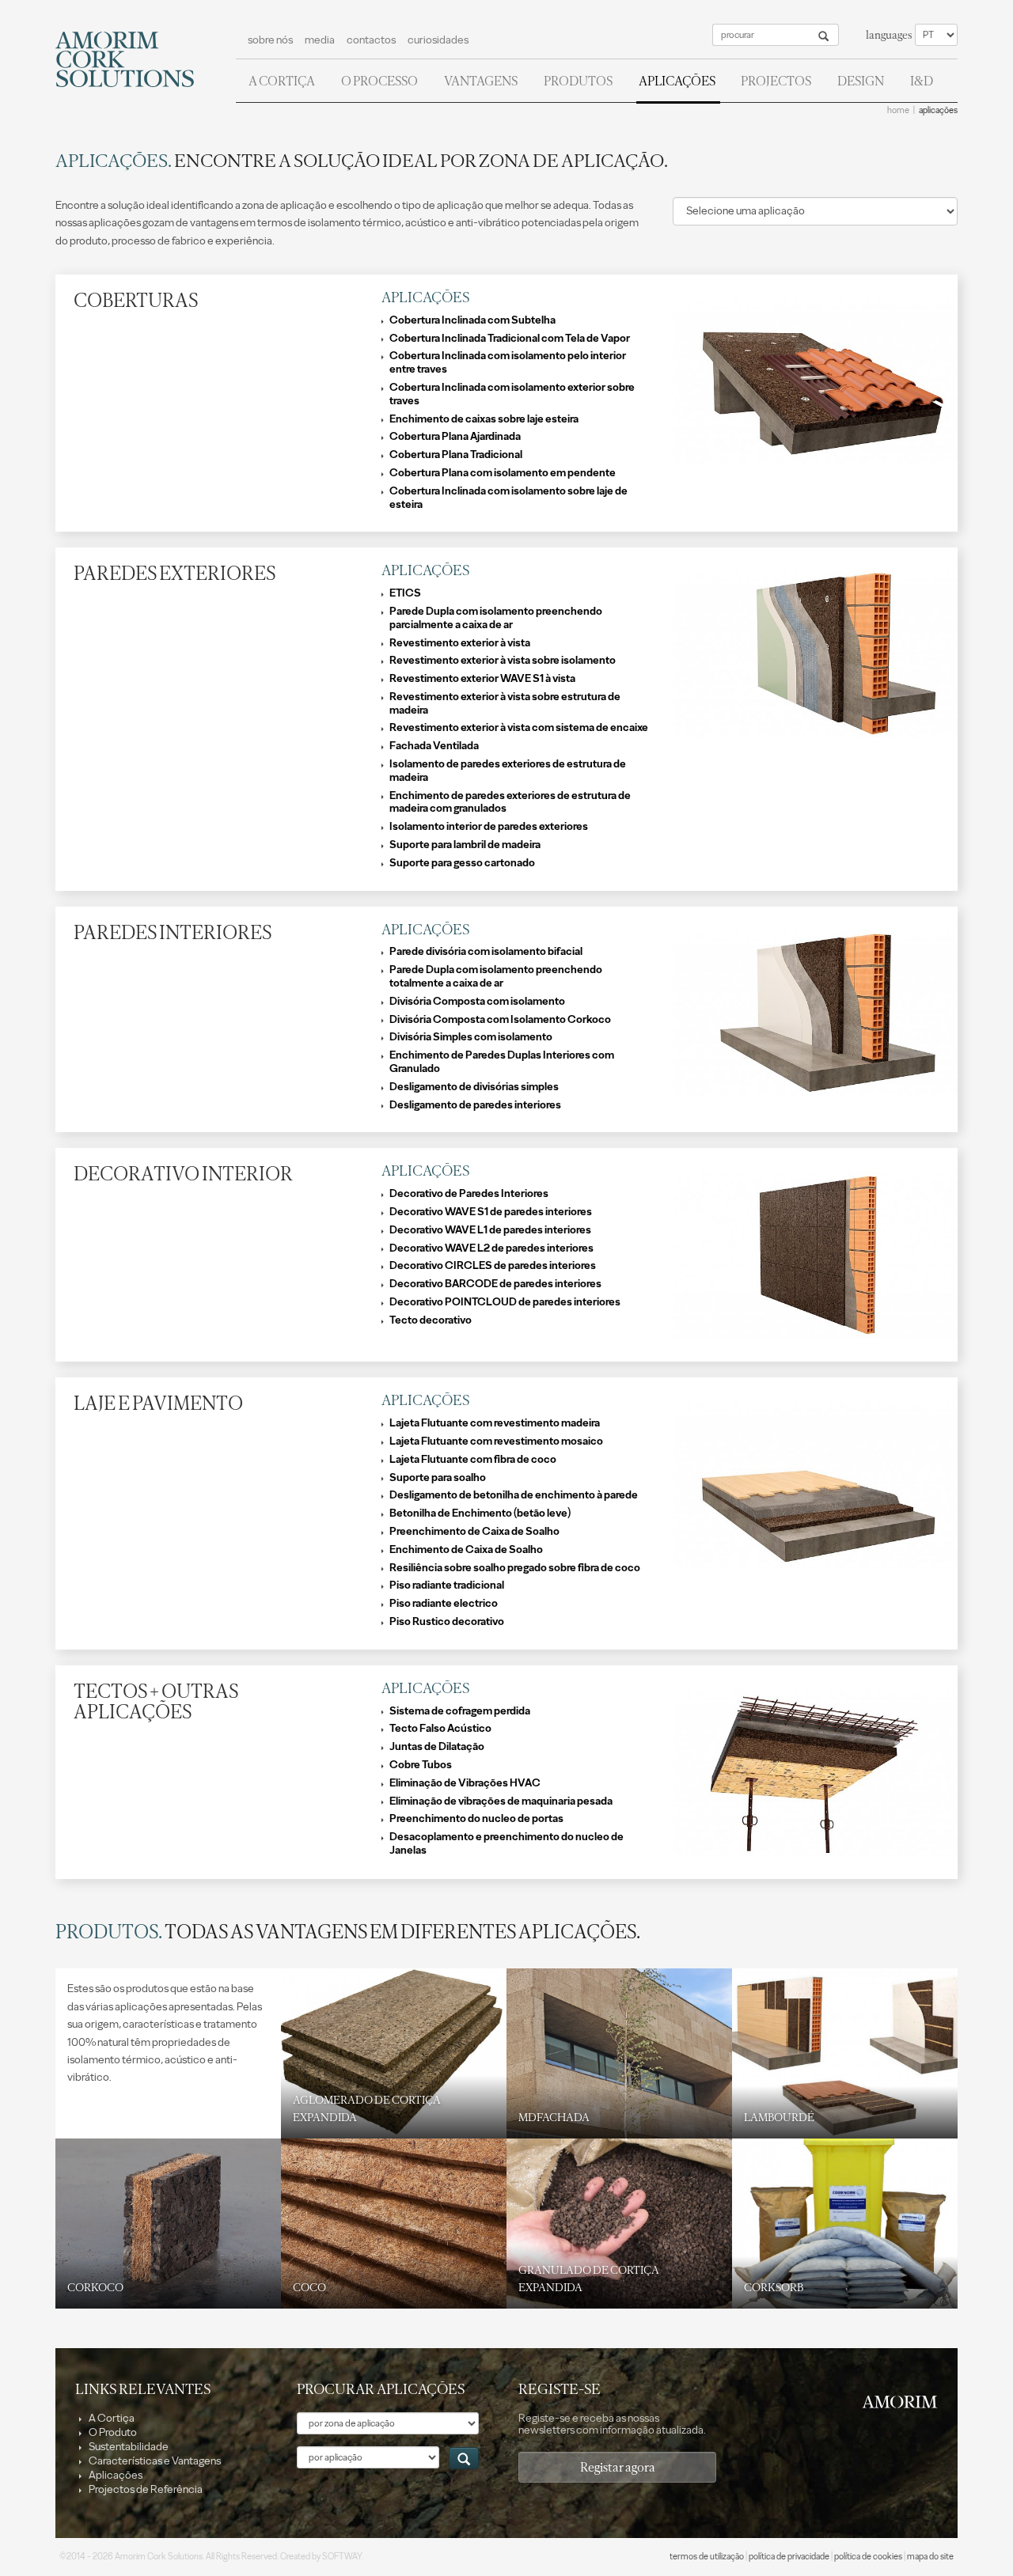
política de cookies (868, 2557)
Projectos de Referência (145, 2489)
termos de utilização (707, 2557)
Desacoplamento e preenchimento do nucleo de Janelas (506, 1844)
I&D (922, 81)
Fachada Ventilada (434, 746)
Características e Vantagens (154, 2461)
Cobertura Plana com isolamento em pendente (503, 473)
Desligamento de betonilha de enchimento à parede (514, 1495)
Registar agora (618, 2467)
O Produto (112, 2432)
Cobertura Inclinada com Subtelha (472, 320)
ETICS (405, 593)
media (320, 40)
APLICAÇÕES (677, 81)
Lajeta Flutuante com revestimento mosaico (496, 1441)
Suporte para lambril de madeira (465, 845)
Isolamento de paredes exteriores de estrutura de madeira (508, 771)
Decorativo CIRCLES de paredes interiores (493, 1266)
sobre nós (270, 40)
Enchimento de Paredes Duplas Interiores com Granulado (502, 1062)
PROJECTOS (776, 81)
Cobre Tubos (421, 1765)
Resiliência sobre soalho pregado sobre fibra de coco (515, 1568)
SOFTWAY (342, 2557)
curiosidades (438, 40)
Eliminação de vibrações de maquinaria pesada (501, 1801)
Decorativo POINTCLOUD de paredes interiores (505, 1302)
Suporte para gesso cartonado (462, 863)
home (898, 110)
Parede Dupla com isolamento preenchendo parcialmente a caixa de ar (496, 618)
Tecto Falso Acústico (440, 1729)
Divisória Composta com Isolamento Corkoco (500, 1020)
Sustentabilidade (128, 2447)
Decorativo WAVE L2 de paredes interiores (491, 1248)
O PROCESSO (379, 81)
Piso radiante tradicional (447, 1585)
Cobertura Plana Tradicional (456, 455)
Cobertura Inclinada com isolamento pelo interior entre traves (508, 363)
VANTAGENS (481, 81)
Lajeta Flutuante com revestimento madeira (495, 1423)
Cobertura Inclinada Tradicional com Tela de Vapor (510, 339)
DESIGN (861, 81)
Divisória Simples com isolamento (471, 1037)
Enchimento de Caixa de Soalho (466, 1550)
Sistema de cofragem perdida (460, 1711)
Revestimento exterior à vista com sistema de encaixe (519, 728)
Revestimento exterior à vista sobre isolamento (503, 661)
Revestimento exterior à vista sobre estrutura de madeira (505, 704)
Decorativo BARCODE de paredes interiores (495, 1284)
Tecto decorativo (431, 1320)
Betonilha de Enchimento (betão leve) (480, 1513)
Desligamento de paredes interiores (475, 1105)
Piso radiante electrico (444, 1604)
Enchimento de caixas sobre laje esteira (484, 419)
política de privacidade (789, 2557)
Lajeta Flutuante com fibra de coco (473, 1460)
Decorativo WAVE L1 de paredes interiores (490, 1230)
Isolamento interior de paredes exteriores (489, 827)
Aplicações (115, 2475)
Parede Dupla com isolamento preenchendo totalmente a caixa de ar (496, 977)
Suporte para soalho (438, 1478)
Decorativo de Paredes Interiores (469, 1194)
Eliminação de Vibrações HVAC (465, 1783)
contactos (371, 40)
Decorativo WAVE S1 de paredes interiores (491, 1212)
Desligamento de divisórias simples (474, 1087)
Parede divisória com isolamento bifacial (486, 952)
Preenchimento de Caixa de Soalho (474, 1532)
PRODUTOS (578, 81)
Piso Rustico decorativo (447, 1622)
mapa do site (930, 2557)
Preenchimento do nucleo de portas (476, 1819)
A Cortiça (111, 2418)
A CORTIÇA (282, 81)
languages (889, 35)
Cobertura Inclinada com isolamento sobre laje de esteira (508, 498)
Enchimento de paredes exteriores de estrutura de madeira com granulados (510, 803)
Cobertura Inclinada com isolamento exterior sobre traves (512, 394)
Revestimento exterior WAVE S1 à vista (482, 679)
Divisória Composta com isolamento (477, 1002)
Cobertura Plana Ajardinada (455, 437)
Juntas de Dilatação (437, 1747)
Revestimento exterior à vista (460, 643)
